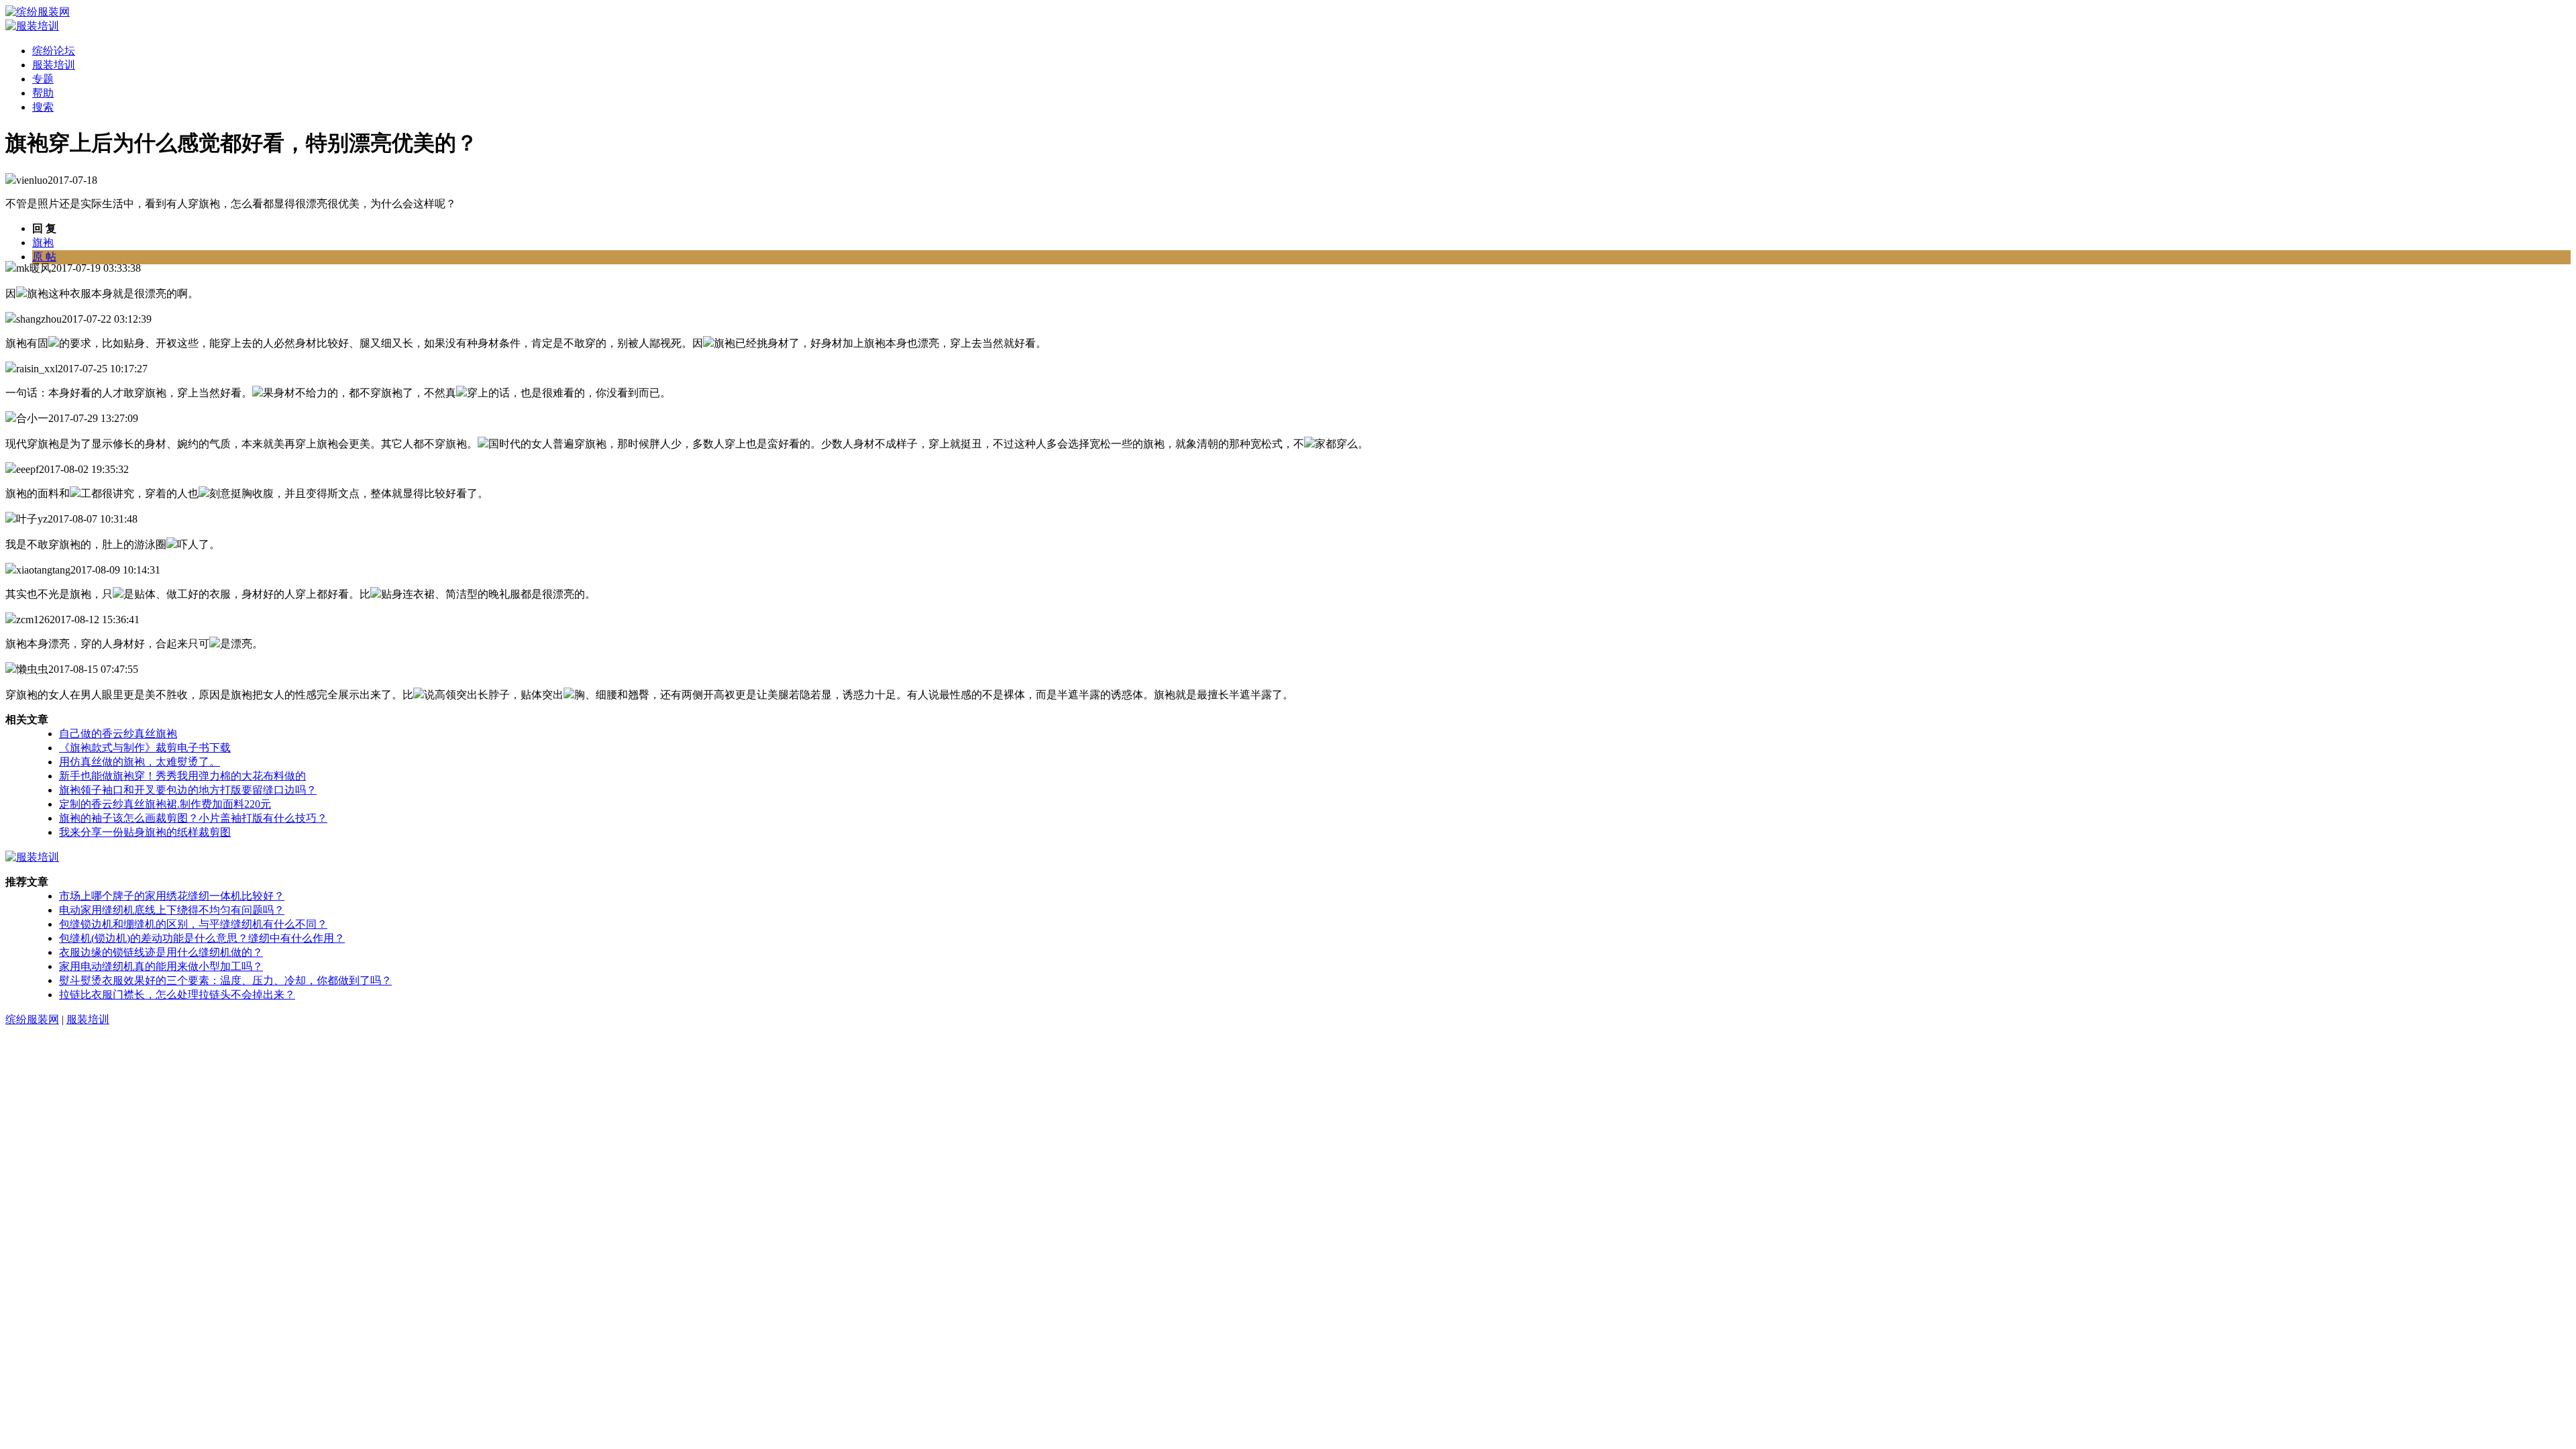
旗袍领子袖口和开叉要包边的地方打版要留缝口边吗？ (188, 790)
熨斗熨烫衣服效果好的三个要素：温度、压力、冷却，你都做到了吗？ (225, 980)
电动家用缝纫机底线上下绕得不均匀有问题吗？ (172, 910)
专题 (43, 79)
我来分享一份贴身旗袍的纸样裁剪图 (145, 832)
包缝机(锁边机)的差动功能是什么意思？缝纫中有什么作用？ (202, 938)
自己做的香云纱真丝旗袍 (118, 734)
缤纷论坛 (54, 51)
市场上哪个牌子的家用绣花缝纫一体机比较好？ (172, 896)
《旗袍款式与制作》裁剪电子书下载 (145, 748)
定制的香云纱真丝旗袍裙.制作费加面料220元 (165, 804)
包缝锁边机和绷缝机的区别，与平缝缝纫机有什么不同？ (193, 924)
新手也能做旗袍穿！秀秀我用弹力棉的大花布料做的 (182, 776)
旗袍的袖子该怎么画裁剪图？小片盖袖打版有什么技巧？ (193, 818)
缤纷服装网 (32, 1019)
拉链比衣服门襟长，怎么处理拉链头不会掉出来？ (177, 995)
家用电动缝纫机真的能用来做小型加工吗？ (161, 966)
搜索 (43, 107)
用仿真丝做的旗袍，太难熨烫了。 (140, 762)
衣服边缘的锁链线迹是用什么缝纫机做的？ (161, 952)
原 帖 (44, 257)
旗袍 (43, 243)
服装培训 (54, 65)
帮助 (43, 93)
